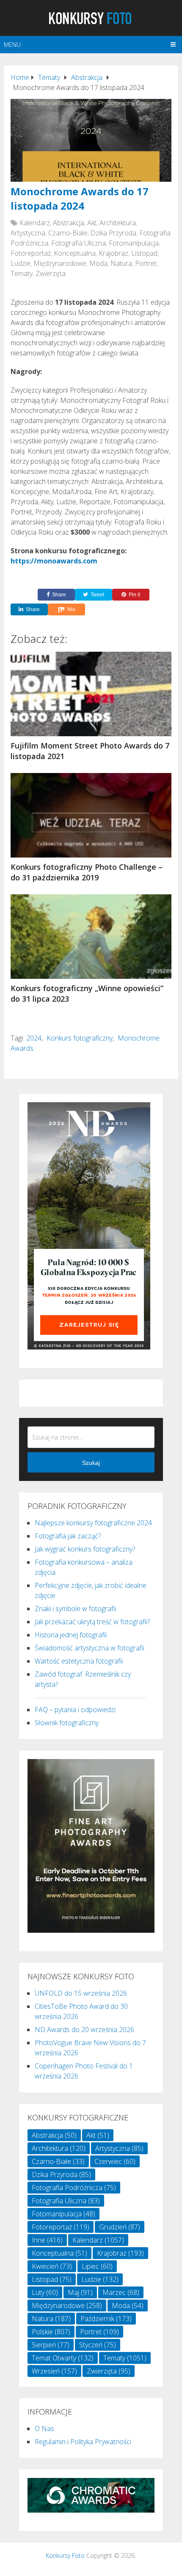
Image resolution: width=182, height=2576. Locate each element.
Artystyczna (28, 233)
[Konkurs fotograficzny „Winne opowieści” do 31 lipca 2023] (91, 937)
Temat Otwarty (63, 2358)
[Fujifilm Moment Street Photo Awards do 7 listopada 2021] (91, 694)
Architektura (118, 223)
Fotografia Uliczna (79, 243)
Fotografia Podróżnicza (74, 2188)
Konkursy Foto (65, 2556)
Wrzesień (54, 2371)
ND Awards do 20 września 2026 (84, 2030)
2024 (34, 1038)
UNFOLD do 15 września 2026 (81, 1993)
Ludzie (21, 263)
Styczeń (98, 2345)
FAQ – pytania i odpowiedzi (75, 1710)
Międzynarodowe (60, 263)
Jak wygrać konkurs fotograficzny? (85, 1549)
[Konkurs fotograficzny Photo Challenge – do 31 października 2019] (91, 815)
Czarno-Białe (68, 233)
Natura (121, 263)
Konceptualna (75, 253)
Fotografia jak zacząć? (68, 1536)
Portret (146, 263)
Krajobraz (113, 253)
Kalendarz (35, 223)
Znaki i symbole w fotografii (75, 1609)
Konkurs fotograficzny (80, 1038)
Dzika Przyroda (113, 233)
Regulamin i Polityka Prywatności (83, 2442)
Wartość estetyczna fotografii (79, 1661)
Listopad (144, 253)
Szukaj (91, 1463)
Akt (92, 223)
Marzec (121, 2292)
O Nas (44, 2428)
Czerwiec (115, 2161)
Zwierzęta (51, 273)
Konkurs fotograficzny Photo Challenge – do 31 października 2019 (87, 872)
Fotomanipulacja (134, 243)
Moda (98, 263)
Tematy (22, 273)
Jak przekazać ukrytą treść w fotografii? (92, 1622)
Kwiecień (52, 2266)
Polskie (51, 2332)
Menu (12, 45)
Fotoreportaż (31, 253)
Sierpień (51, 2345)
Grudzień (120, 2227)
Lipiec (97, 2266)
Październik (106, 2319)
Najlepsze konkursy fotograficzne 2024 (93, 1523)
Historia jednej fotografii (71, 1635)
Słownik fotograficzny (67, 1723)
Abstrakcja (69, 223)
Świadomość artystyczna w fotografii (90, 1648)
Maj (80, 2292)
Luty (45, 2292)
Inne (47, 2240)
